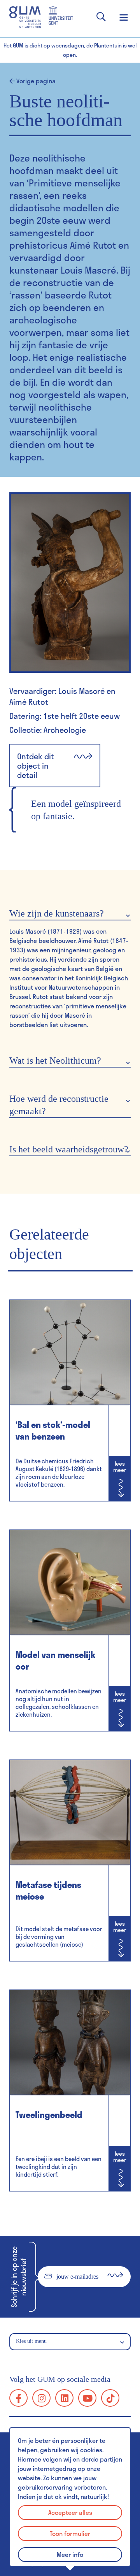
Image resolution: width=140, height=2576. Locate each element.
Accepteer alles (70, 2512)
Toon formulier (70, 2533)
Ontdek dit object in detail (36, 766)
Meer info (70, 2554)
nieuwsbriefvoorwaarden (69, 2298)
